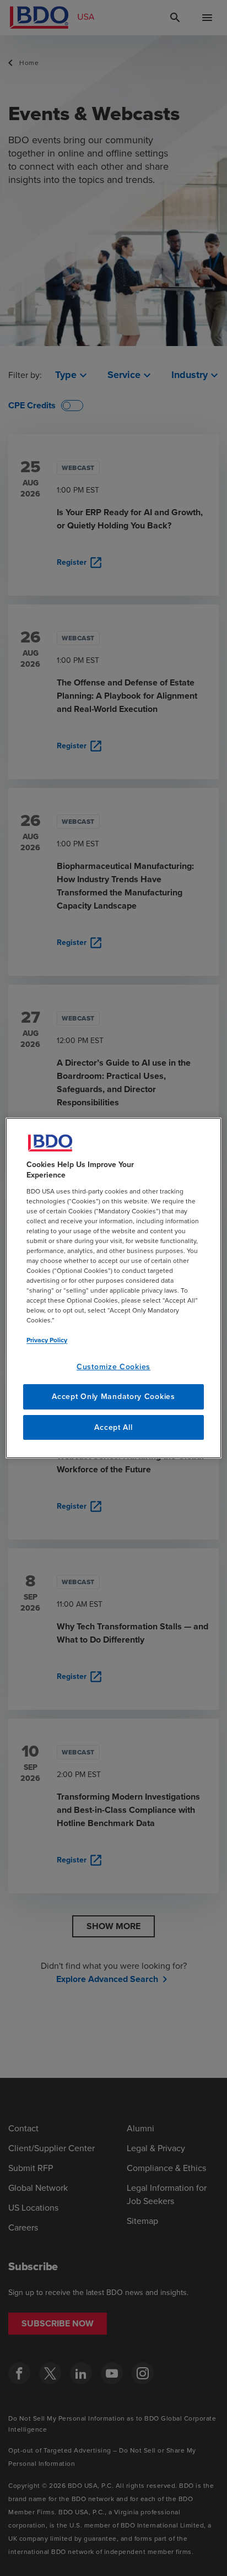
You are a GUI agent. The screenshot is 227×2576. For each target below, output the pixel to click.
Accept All (113, 1427)
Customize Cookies (113, 1367)
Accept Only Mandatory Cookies (113, 1397)
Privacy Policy (47, 1340)
